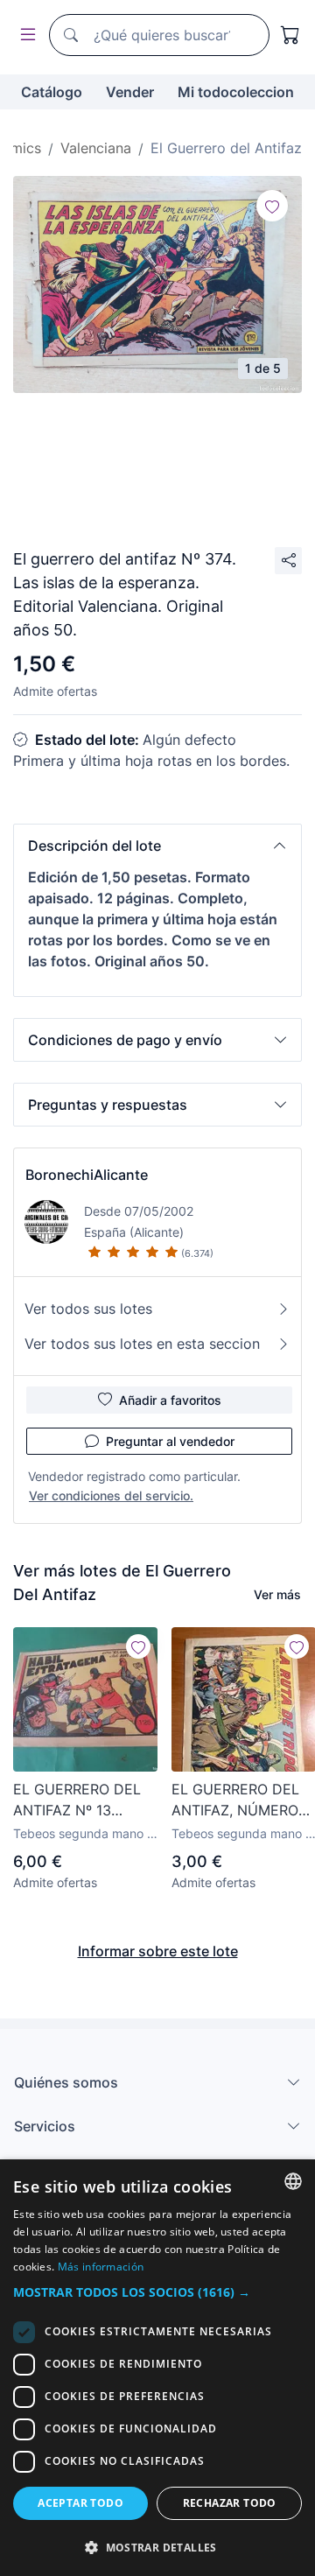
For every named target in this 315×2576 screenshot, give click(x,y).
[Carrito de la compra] (290, 35)
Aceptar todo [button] (80, 2503)
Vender (130, 92)
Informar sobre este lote (158, 1951)
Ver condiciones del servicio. (111, 1495)
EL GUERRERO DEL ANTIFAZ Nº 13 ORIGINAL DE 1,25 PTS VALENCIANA (77, 1800)
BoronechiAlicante (87, 1175)
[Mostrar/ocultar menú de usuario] (24, 35)
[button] (157, 846)
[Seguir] (272, 206)
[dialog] (157, 2368)
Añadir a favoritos (170, 1400)
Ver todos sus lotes (88, 1309)
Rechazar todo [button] (230, 2503)
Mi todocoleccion (236, 92)
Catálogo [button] (52, 92)
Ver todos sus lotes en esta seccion (142, 1344)
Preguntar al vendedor (170, 1441)
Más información (101, 2267)
